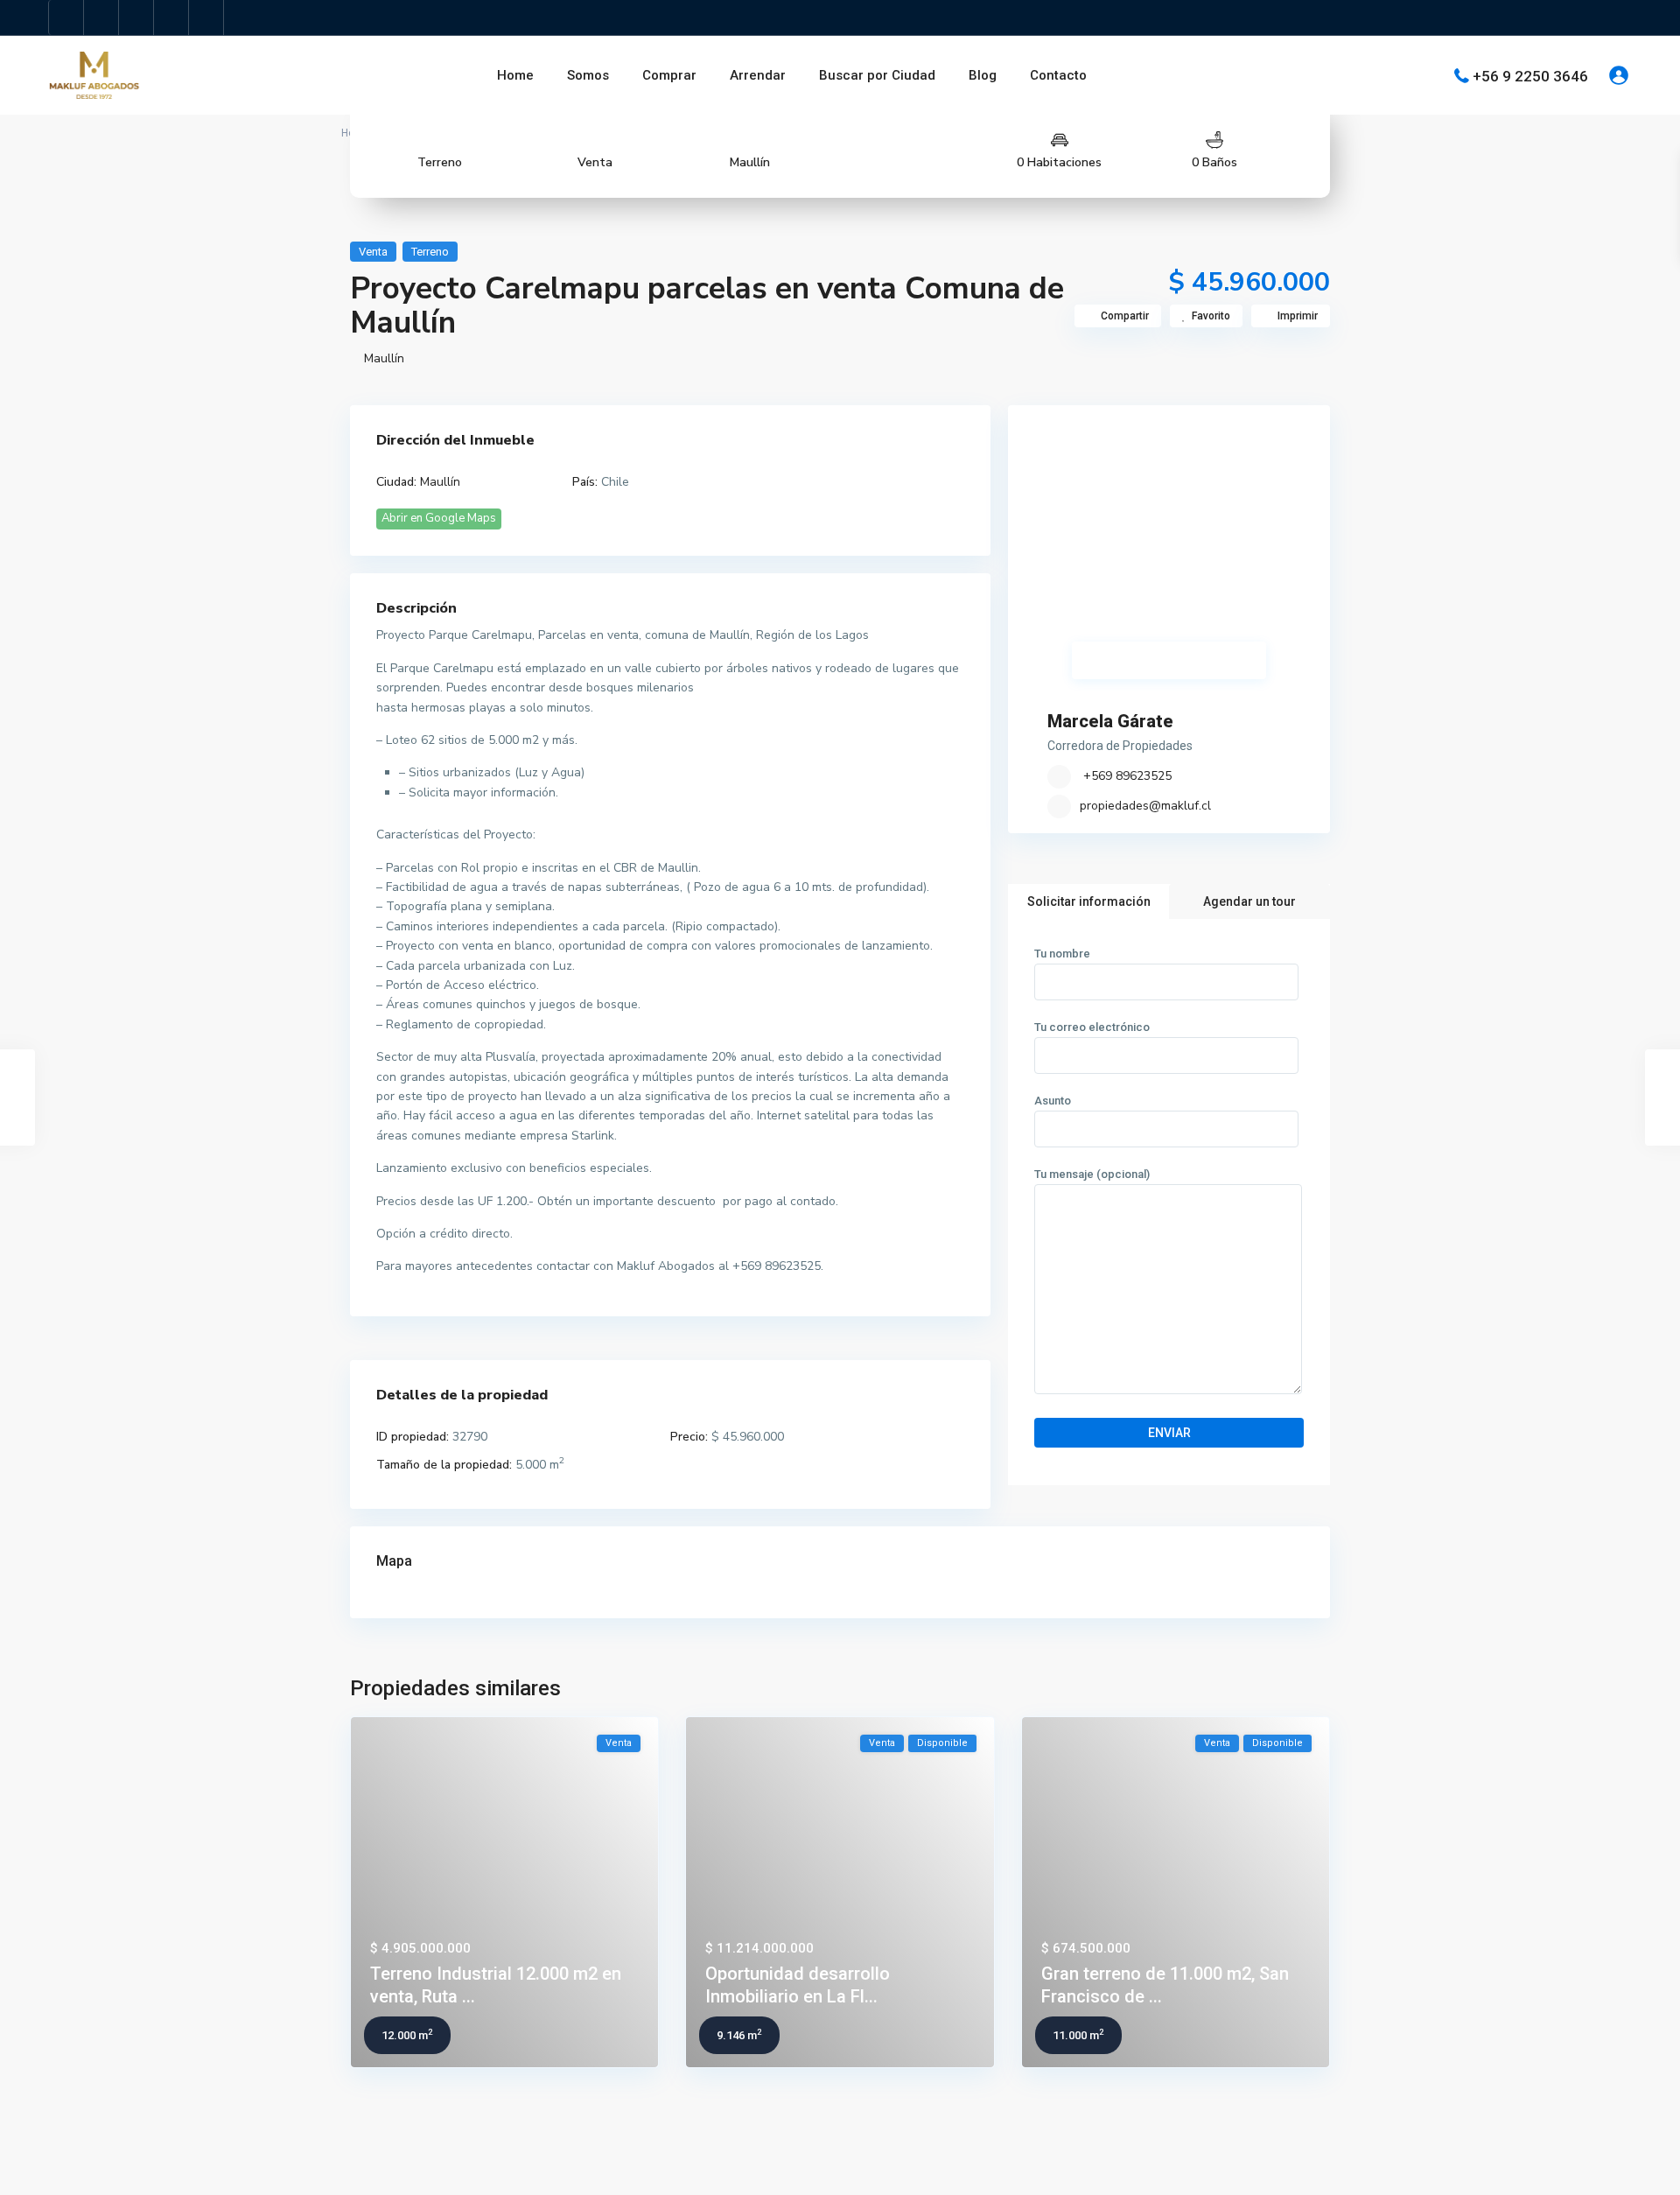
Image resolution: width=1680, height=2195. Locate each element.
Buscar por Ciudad (877, 75)
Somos (588, 75)
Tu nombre (1062, 954)
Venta (595, 162)
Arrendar (758, 75)
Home (515, 75)
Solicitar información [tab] (1089, 901)
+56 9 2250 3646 (1530, 75)
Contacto (1058, 75)
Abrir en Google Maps (439, 518)
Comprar (669, 75)
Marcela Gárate (1110, 721)
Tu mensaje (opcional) (1092, 1174)
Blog (983, 75)
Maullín (750, 162)
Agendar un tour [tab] (1249, 901)
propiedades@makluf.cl (1145, 806)
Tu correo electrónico (1092, 1027)
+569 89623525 (1126, 776)
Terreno (440, 162)
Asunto (1053, 1101)
